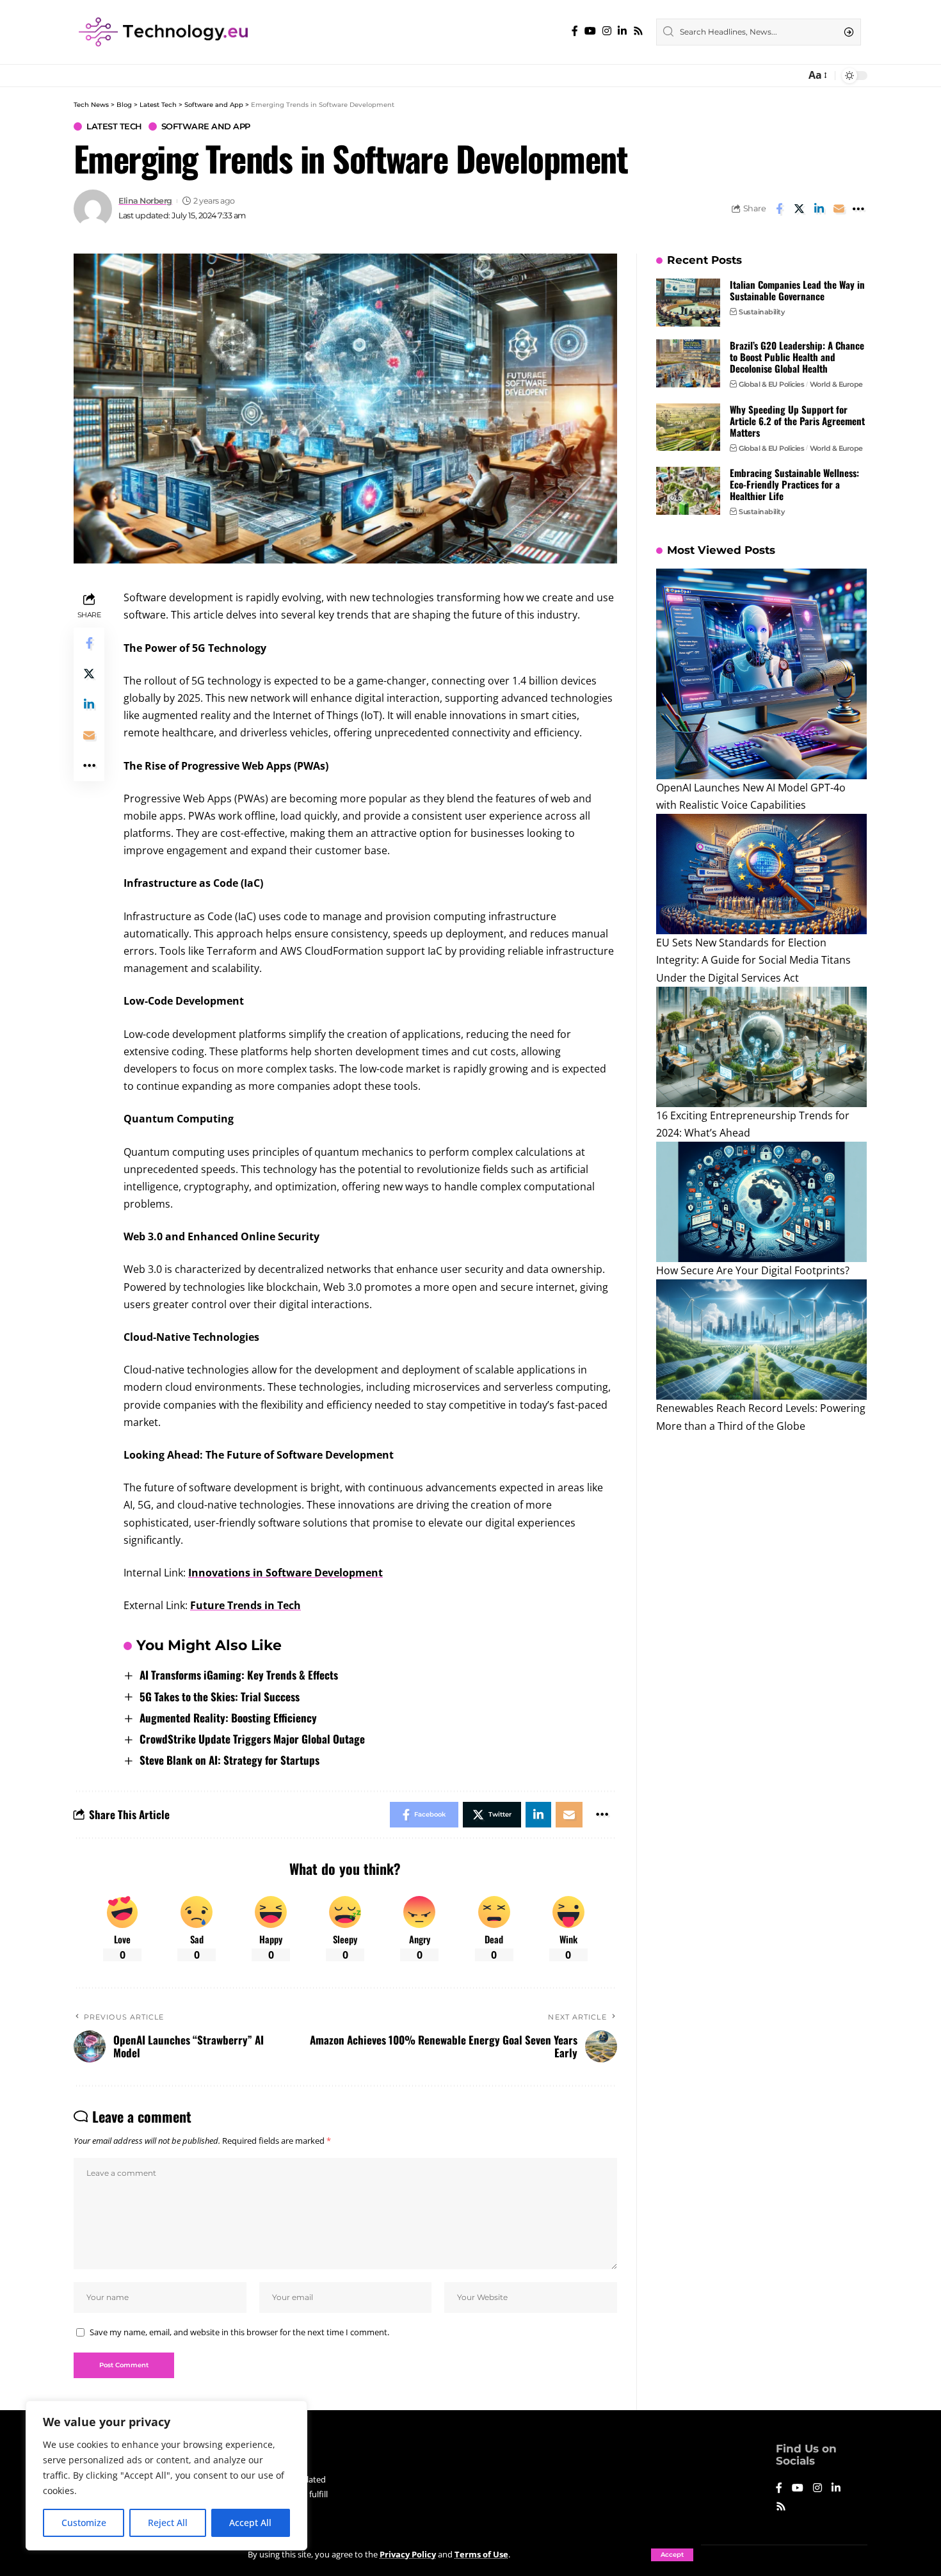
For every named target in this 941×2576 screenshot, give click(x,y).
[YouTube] (590, 31)
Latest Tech (114, 126)
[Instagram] (607, 31)
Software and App (206, 126)
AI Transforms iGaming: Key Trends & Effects (239, 1675)
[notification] (792, 76)
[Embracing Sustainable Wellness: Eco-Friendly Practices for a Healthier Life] (688, 491)
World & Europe (836, 384)
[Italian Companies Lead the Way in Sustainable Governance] (688, 303)
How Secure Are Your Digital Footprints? (753, 1270)
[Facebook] (575, 31)
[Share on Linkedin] (819, 209)
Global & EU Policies (771, 384)
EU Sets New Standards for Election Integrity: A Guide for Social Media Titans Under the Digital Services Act (753, 960)
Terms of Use (481, 2554)
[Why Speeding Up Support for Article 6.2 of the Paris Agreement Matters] (688, 427)
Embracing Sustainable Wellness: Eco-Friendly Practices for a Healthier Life (794, 484)
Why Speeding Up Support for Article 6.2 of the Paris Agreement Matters (797, 420)
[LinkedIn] (622, 31)
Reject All (168, 2523)
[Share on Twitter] (799, 209)
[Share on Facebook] (779, 209)
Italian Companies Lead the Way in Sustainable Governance (797, 290)
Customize (84, 2523)
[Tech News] (163, 32)
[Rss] (638, 31)
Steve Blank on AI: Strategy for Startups (229, 1760)
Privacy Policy (408, 2554)
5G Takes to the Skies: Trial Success (220, 1697)
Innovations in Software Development (286, 1573)
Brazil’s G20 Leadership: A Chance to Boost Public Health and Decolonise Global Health (797, 357)
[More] (858, 209)
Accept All (250, 2523)
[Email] (839, 209)
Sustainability (761, 312)
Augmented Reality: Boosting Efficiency (228, 1718)
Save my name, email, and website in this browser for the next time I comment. (239, 2332)
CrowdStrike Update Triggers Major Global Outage (252, 1739)
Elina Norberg (145, 201)
